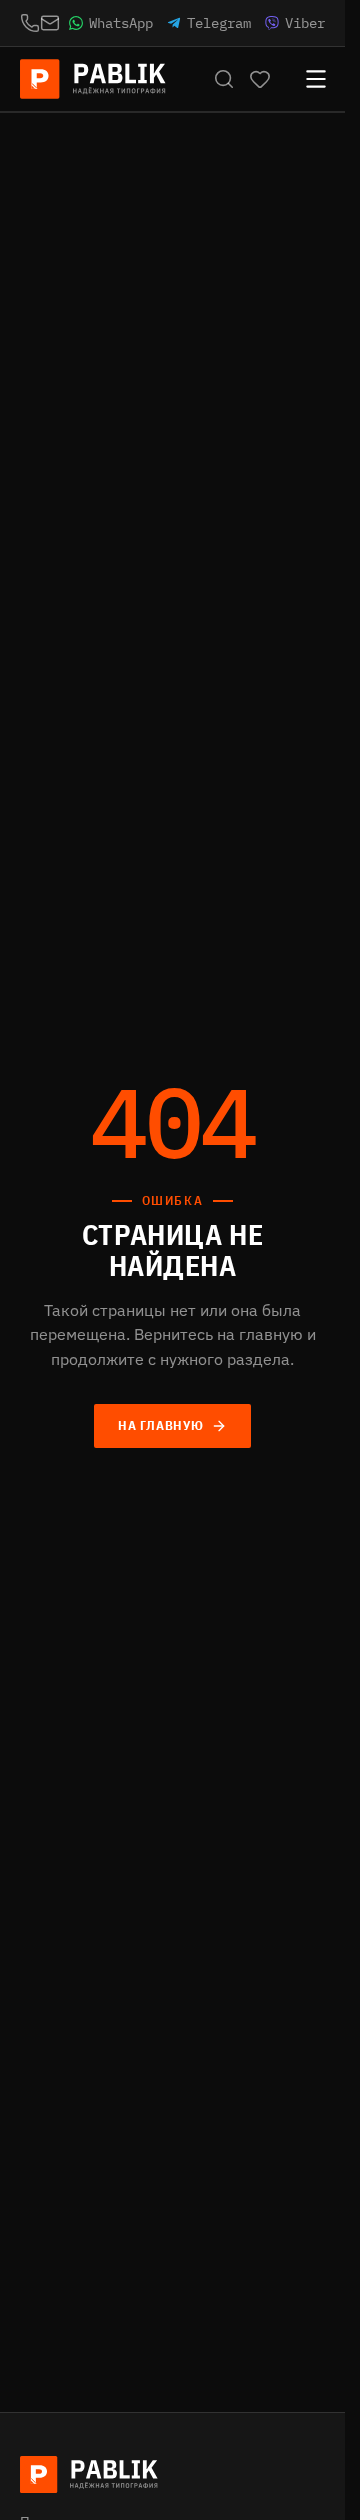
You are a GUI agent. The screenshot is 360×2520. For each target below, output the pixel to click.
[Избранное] (260, 79)
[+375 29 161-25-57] (30, 23)
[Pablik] (94, 79)
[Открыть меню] (306, 79)
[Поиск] (224, 79)
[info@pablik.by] (50, 23)
